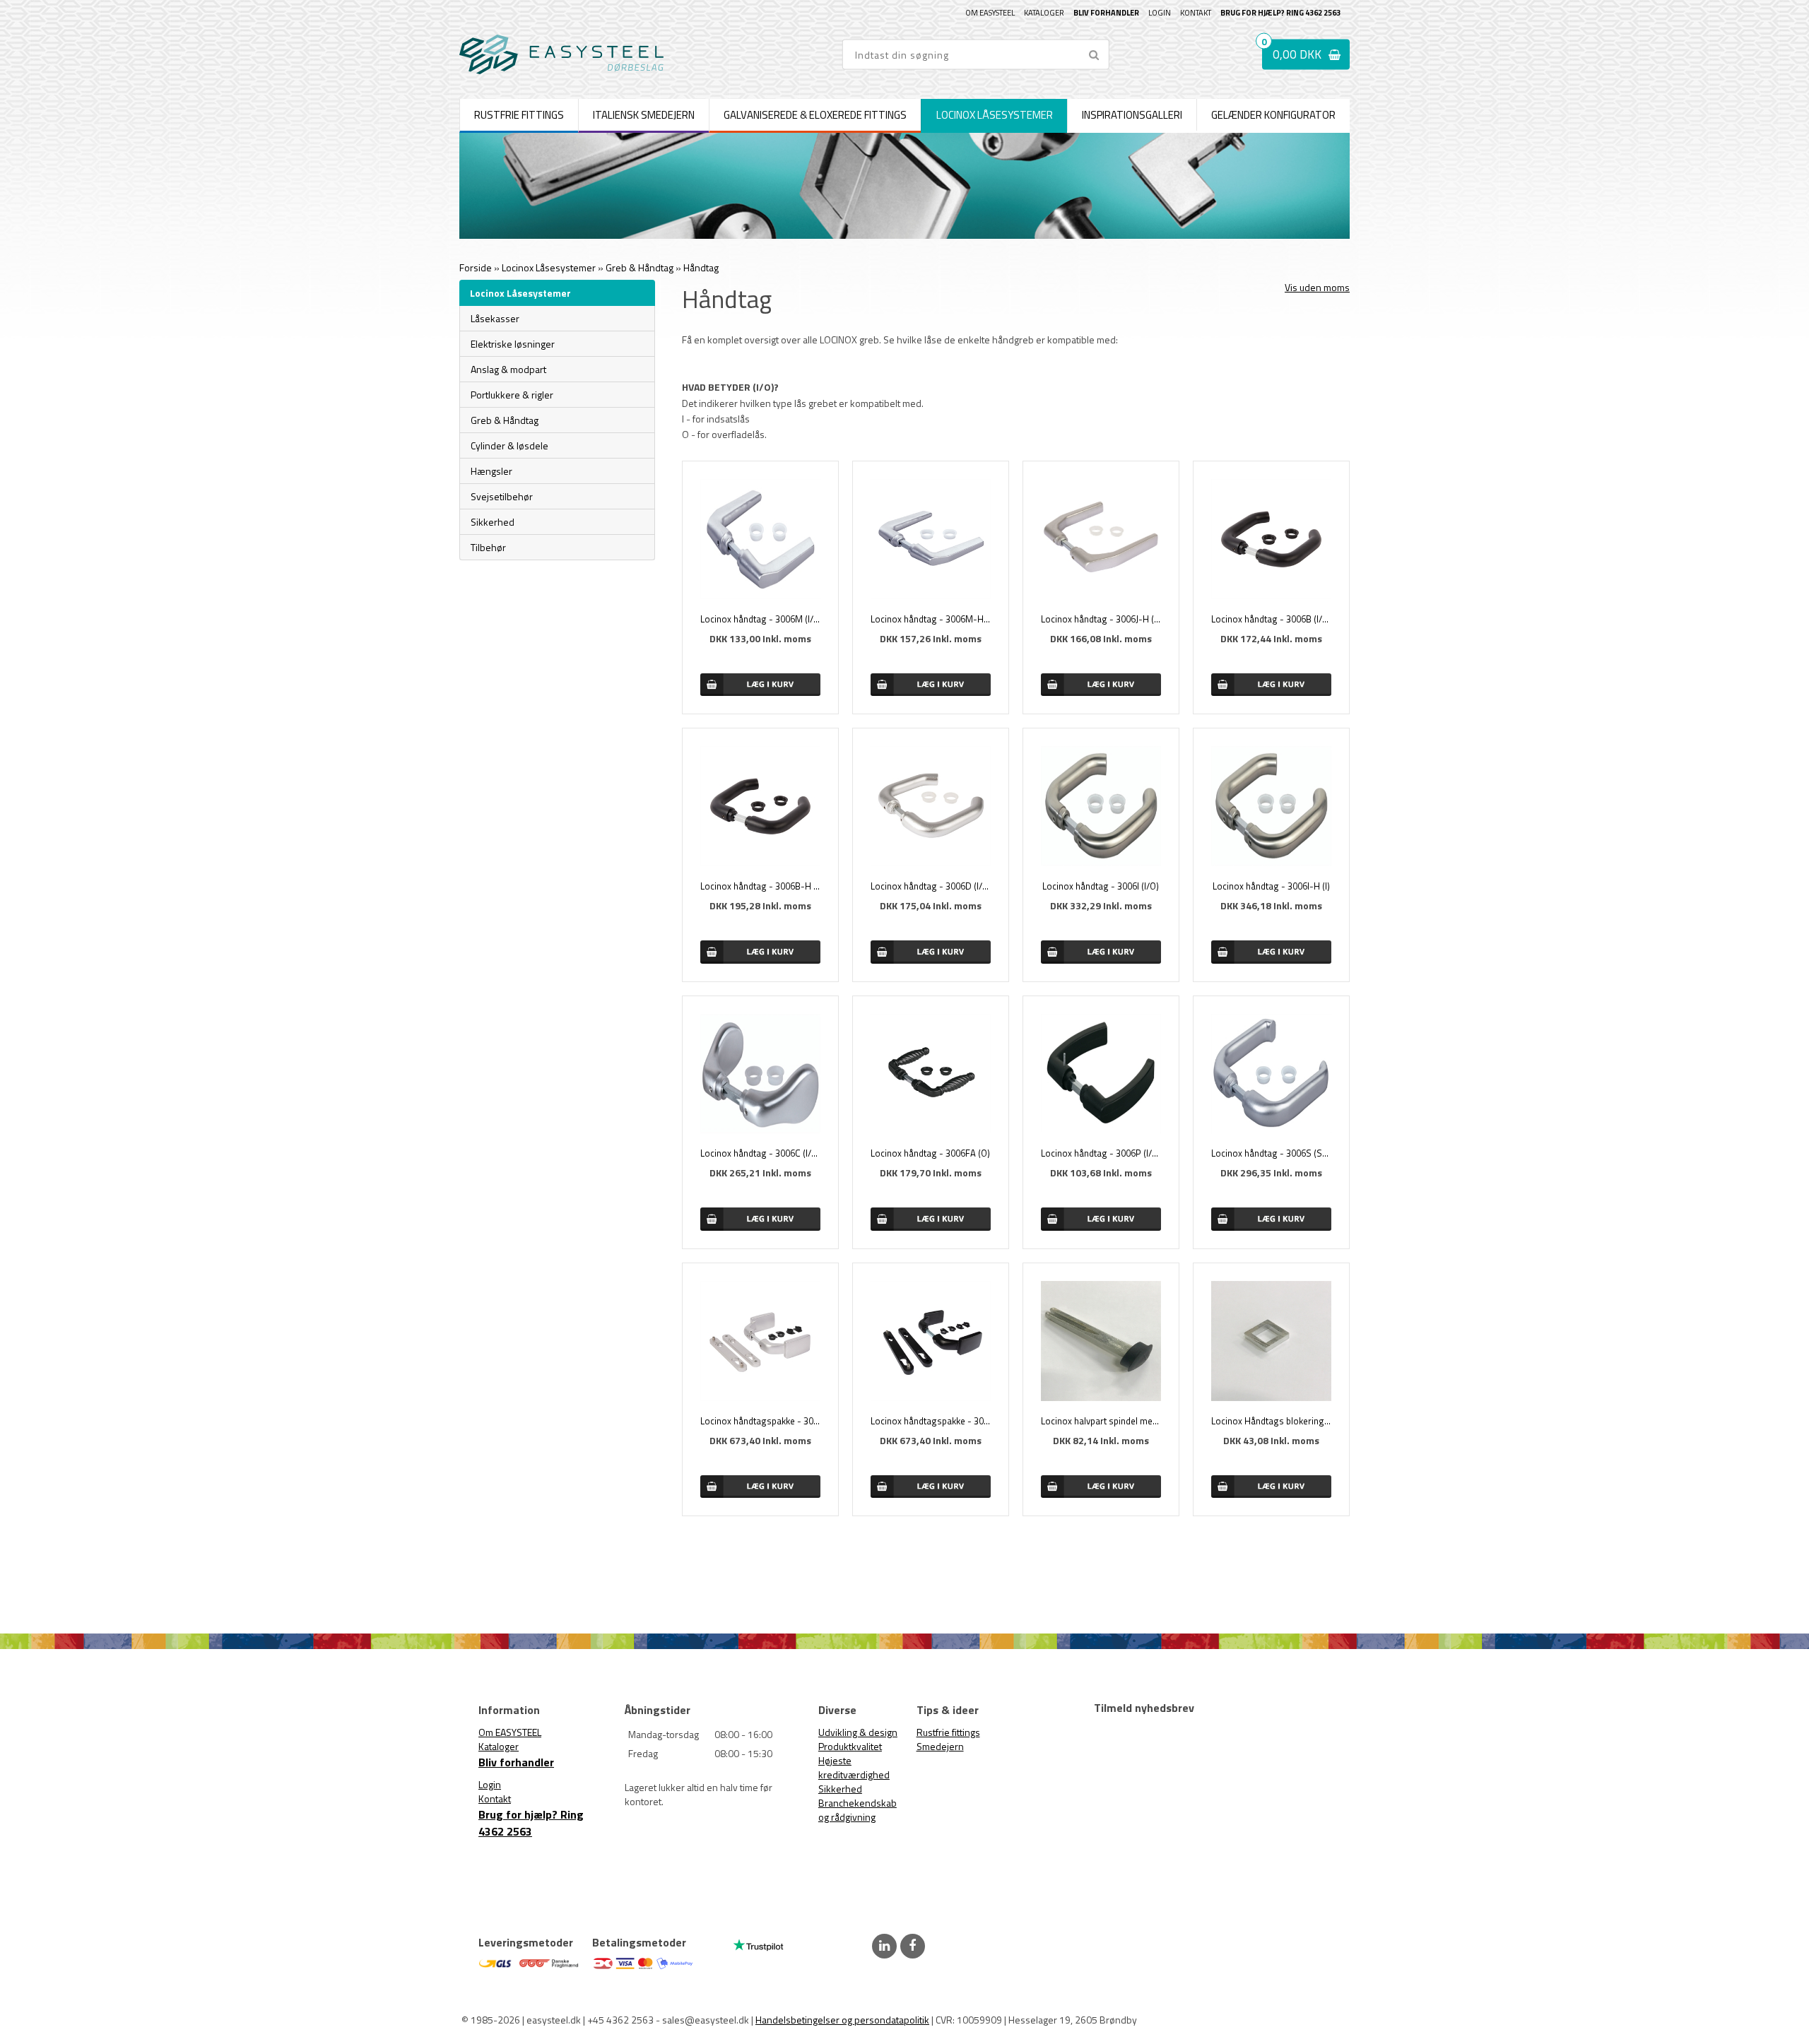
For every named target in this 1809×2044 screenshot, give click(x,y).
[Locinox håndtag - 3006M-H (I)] (931, 539)
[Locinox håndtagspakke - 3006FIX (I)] (760, 1341)
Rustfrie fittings (948, 1732)
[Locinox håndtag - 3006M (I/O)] (760, 539)
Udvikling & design (858, 1732)
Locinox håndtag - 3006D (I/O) (931, 886)
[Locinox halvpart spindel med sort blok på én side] (1101, 1341)
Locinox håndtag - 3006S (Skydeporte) (1271, 1153)
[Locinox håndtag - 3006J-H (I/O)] (1101, 539)
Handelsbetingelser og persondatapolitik (842, 2020)
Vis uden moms (1317, 287)
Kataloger (1044, 13)
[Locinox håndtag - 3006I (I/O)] (1101, 806)
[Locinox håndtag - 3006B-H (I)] (760, 806)
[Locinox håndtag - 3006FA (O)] (931, 1074)
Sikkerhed (840, 1789)
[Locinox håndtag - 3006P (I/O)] (1101, 1074)
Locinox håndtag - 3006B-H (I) (760, 886)
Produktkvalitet (850, 1746)
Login (1160, 13)
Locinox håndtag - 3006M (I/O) (760, 619)
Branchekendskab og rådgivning (858, 1810)
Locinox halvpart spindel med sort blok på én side (1101, 1421)
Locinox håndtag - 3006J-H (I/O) (1101, 619)
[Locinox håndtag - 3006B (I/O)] (1271, 539)
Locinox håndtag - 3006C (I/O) (760, 1153)
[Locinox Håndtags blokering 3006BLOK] (1271, 1341)
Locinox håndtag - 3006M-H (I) (931, 619)
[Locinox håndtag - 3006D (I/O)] (931, 806)
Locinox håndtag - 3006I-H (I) (1271, 886)
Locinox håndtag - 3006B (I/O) (1271, 619)
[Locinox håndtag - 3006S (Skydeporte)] (1271, 1074)
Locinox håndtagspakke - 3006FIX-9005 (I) (931, 1421)
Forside (476, 267)
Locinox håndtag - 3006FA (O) (930, 1153)
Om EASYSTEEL (990, 13)
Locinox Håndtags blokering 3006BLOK (1271, 1421)
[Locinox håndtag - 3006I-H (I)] (1271, 806)
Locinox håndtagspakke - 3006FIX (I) (760, 1421)
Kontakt (1196, 13)
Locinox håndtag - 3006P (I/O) (1101, 1153)
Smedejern (940, 1746)
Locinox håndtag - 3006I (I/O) (1101, 886)
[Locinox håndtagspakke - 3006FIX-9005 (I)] (931, 1341)
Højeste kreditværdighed (854, 1767)
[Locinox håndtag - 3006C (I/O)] (760, 1074)
